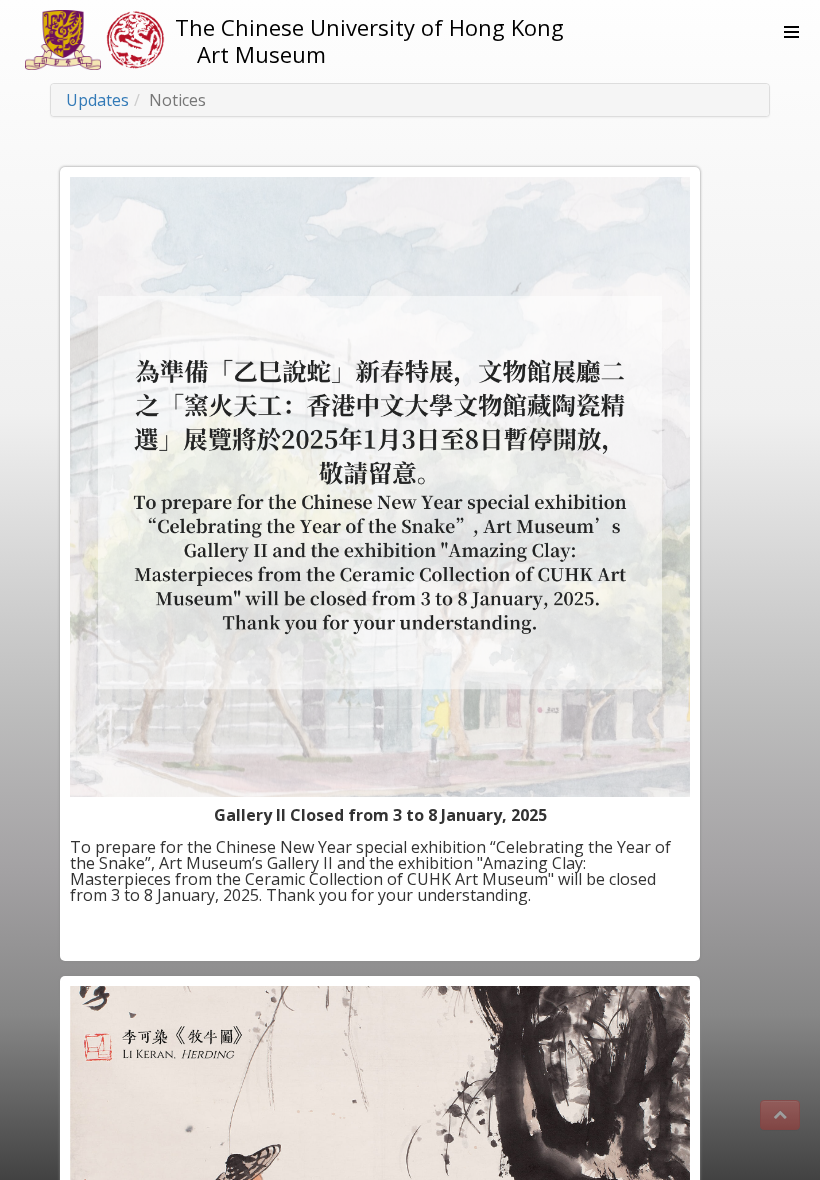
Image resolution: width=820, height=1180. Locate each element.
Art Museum (261, 54)
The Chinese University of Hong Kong (369, 27)
